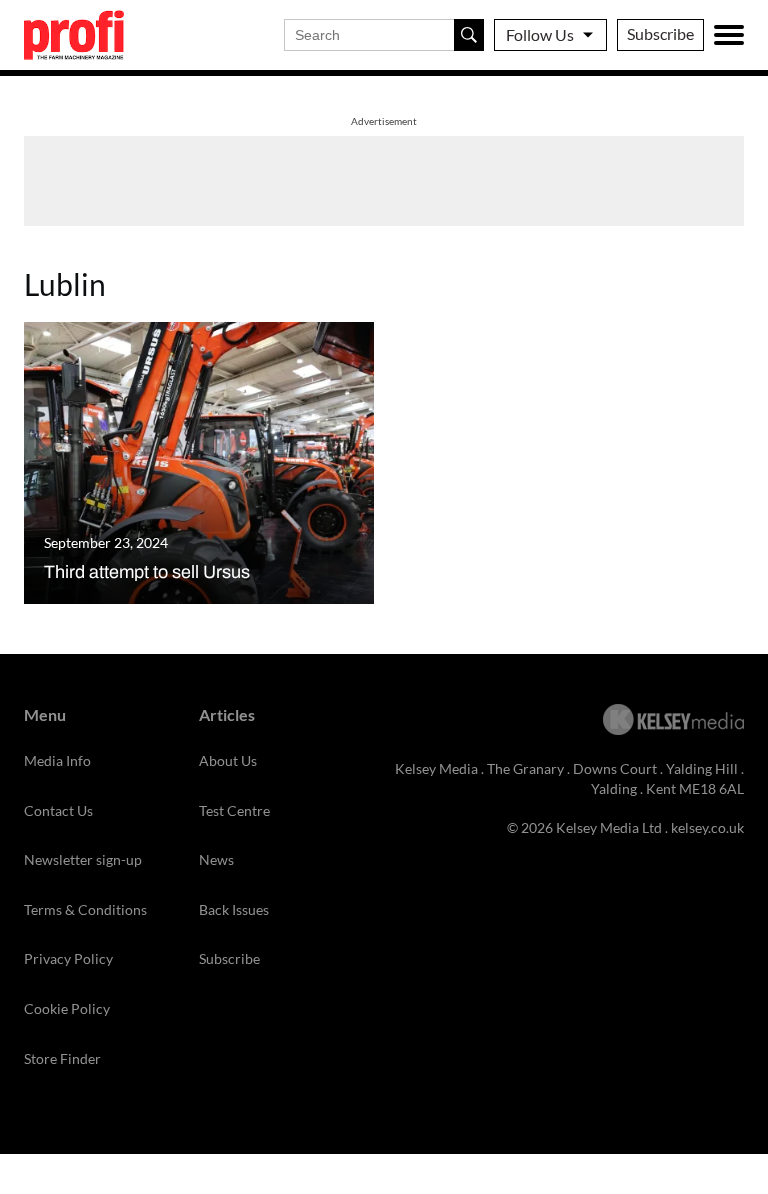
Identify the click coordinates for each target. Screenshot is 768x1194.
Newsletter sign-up (83, 859)
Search (469, 35)
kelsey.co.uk (707, 827)
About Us (228, 760)
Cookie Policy (67, 1008)
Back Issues (234, 909)
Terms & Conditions (85, 909)
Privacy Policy (68, 958)
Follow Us (540, 34)
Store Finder (62, 1058)
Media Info (57, 760)
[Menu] (729, 35)
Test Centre (234, 810)
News (216, 859)
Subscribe (660, 33)
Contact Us (58, 810)
